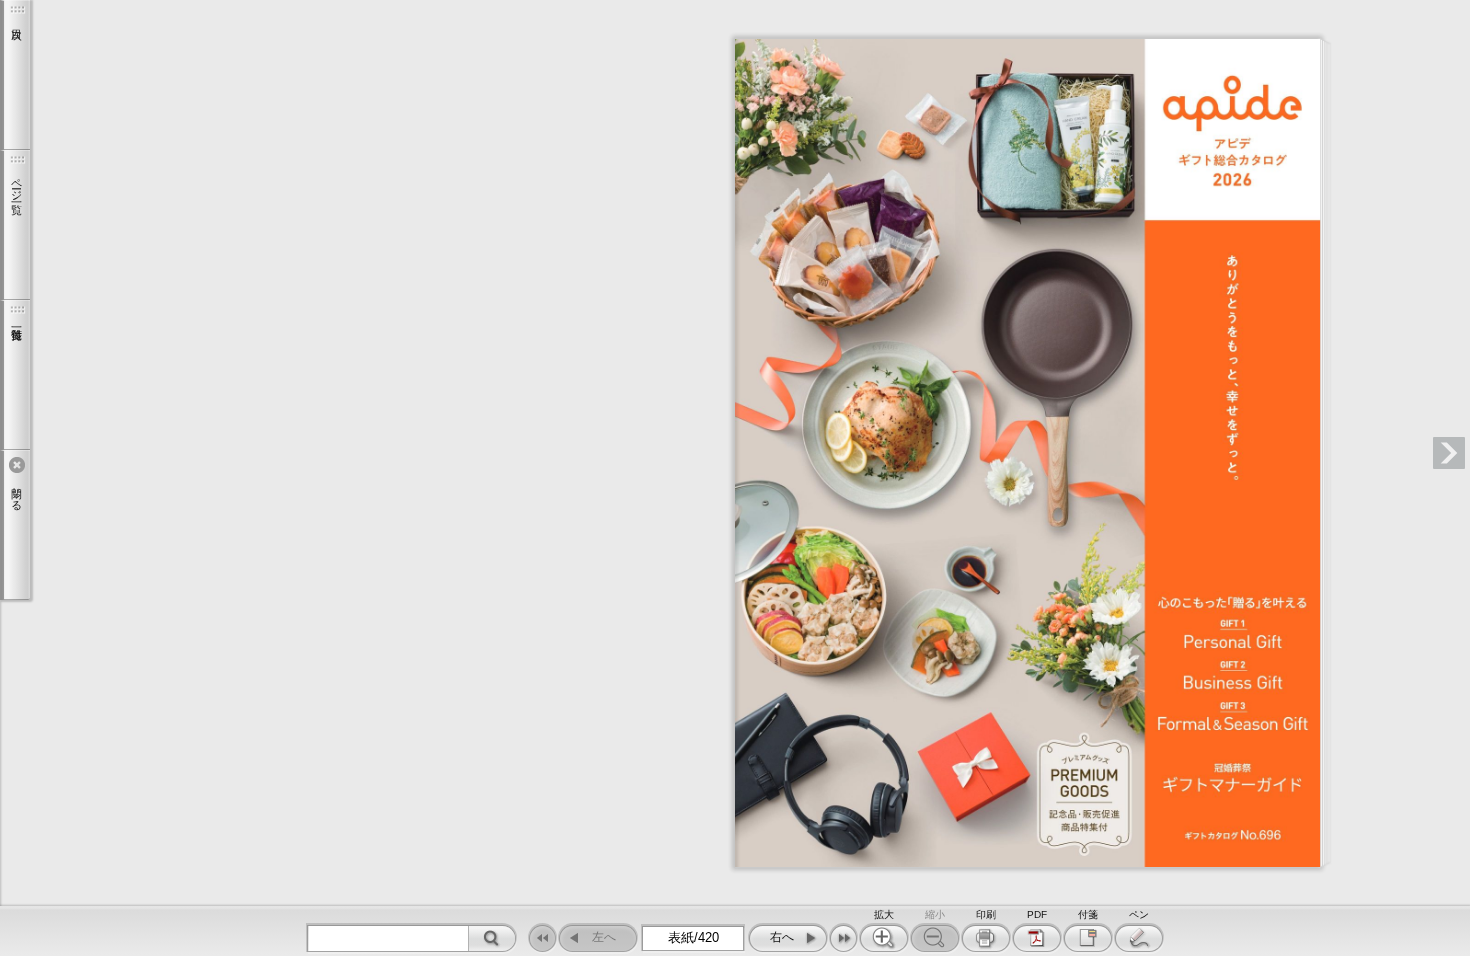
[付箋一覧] (15, 375)
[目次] (15, 75)
